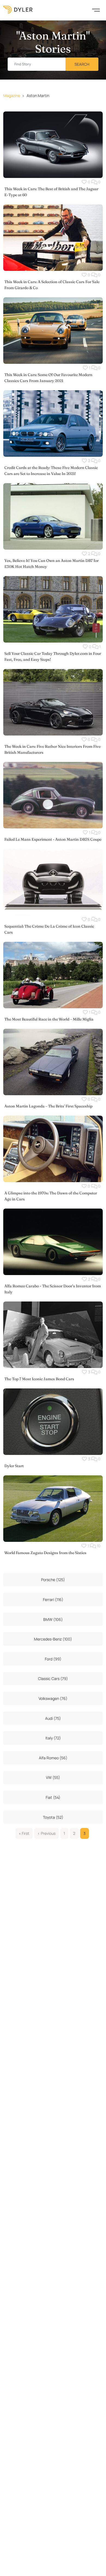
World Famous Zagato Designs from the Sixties (45, 1553)
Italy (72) (53, 1738)
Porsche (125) (53, 1580)
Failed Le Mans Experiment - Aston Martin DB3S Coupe (53, 839)
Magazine (12, 96)
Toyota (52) (53, 1817)
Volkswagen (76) (53, 1698)
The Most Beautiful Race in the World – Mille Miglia (49, 1019)
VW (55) (53, 1777)
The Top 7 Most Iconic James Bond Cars (39, 1379)
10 (98, 1546)
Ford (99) (53, 1659)
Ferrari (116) (53, 1599)
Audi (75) (53, 1718)
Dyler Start (14, 1466)
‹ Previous (46, 1833)
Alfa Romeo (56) (53, 1758)
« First (24, 1833)
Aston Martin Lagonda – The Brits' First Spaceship (48, 1106)
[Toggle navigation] (96, 10)
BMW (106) (53, 1619)
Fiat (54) (53, 1797)
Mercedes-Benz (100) (53, 1639)
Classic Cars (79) (53, 1679)
